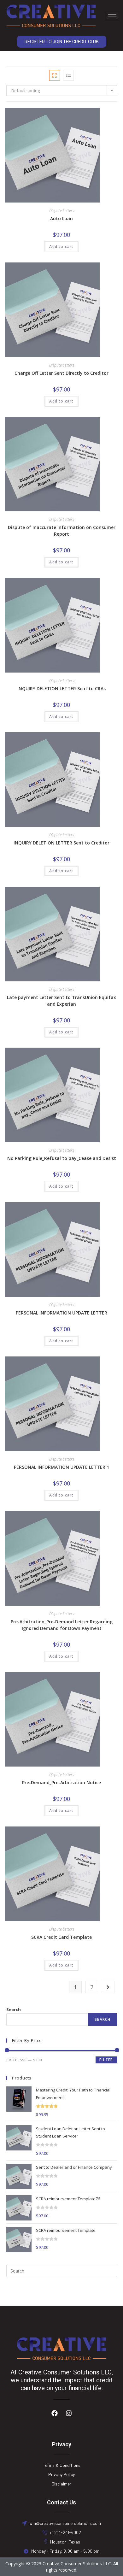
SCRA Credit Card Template (61, 1937)
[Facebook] (55, 2413)
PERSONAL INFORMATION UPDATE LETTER (61, 1313)
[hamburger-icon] (112, 16)
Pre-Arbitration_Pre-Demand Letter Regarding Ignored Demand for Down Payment (62, 1625)
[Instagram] (69, 2413)
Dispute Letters (62, 211)
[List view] (68, 75)
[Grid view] (55, 75)
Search (14, 2009)
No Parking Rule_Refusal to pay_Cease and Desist (62, 1158)
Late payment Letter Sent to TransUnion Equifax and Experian (61, 1001)
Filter (106, 2060)
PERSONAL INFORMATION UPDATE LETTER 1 (61, 1467)
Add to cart (61, 247)
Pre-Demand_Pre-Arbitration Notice (61, 1782)
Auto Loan (61, 218)
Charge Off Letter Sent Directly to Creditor (61, 373)
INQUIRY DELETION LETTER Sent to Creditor (61, 843)
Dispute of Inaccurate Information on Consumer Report (62, 531)
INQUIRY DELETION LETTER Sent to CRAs (61, 688)
